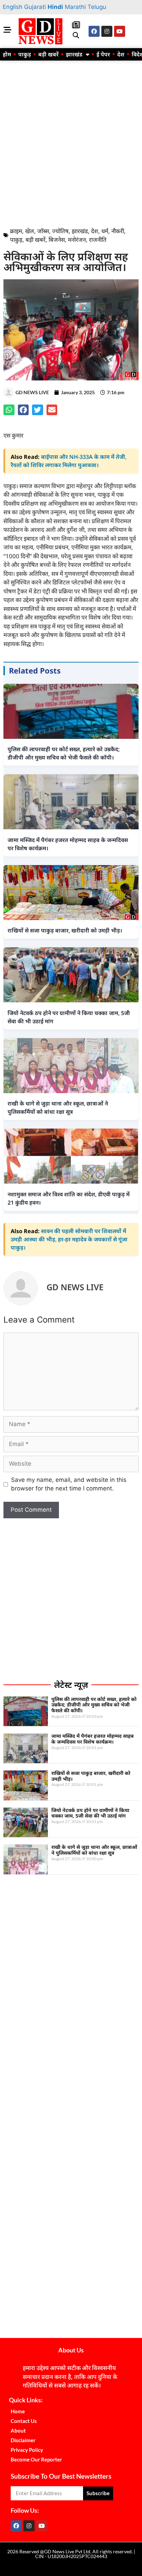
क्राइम (16, 231)
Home (18, 2411)
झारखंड (74, 54)
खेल (30, 231)
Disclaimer (23, 2440)
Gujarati (35, 7)
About (18, 2431)
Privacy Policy (27, 2450)
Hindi (55, 7)
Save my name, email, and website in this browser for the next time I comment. (69, 1484)
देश (121, 54)
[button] (76, 36)
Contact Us (24, 2421)
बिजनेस (57, 240)
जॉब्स (43, 231)
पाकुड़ (25, 54)
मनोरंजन (77, 240)
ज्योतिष (60, 231)
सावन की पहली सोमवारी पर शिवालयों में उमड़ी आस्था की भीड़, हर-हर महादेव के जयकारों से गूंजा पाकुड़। (69, 1239)
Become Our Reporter (36, 2459)
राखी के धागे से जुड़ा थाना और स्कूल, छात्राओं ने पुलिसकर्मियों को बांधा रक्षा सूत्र (94, 1850)
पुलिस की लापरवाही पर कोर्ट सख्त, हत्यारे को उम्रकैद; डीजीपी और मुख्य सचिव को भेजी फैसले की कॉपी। (94, 1705)
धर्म (105, 231)
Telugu (97, 7)
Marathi (75, 7)
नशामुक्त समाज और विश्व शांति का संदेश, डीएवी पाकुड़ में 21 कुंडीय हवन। (69, 1198)
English (13, 7)
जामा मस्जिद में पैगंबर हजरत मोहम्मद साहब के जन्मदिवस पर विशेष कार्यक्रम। (93, 1739)
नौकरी (118, 231)
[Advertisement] (71, 142)
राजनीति (98, 240)
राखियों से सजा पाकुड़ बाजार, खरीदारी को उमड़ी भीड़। (91, 1776)
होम (7, 54)
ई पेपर (103, 54)
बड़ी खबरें (48, 54)
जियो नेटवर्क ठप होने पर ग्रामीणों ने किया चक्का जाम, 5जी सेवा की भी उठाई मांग (90, 1813)
